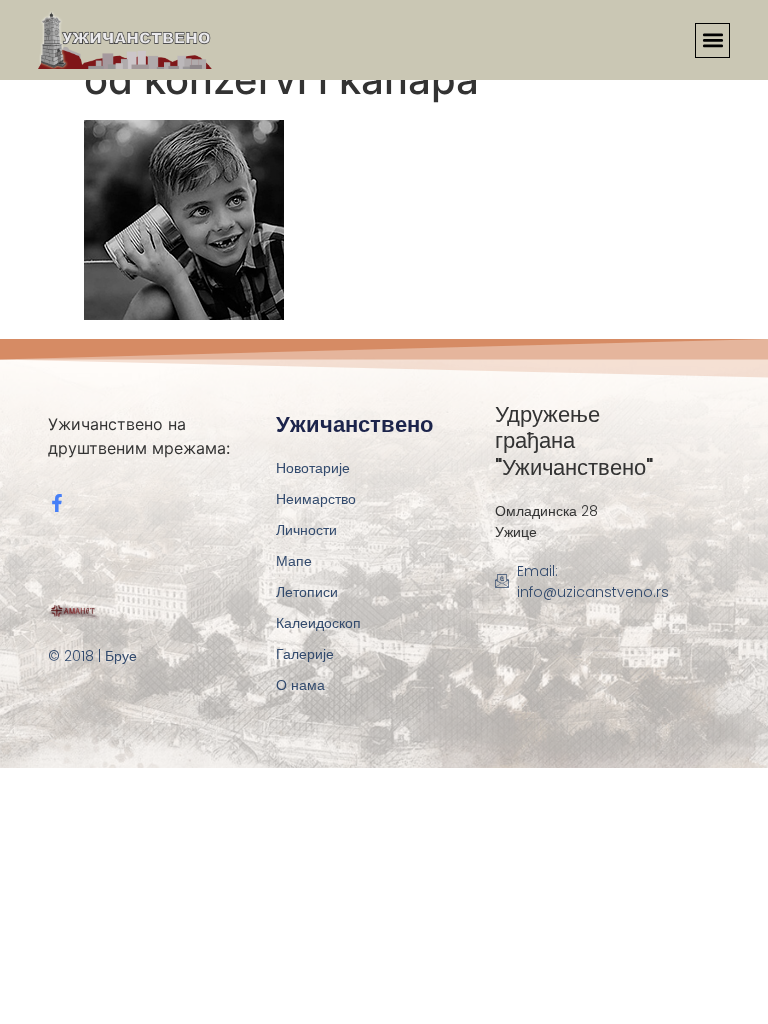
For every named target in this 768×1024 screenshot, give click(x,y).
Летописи (307, 592)
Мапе (294, 561)
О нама (300, 685)
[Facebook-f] (57, 503)
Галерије (305, 654)
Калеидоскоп (318, 623)
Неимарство (316, 499)
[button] (712, 40)
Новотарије (313, 468)
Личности (306, 530)
